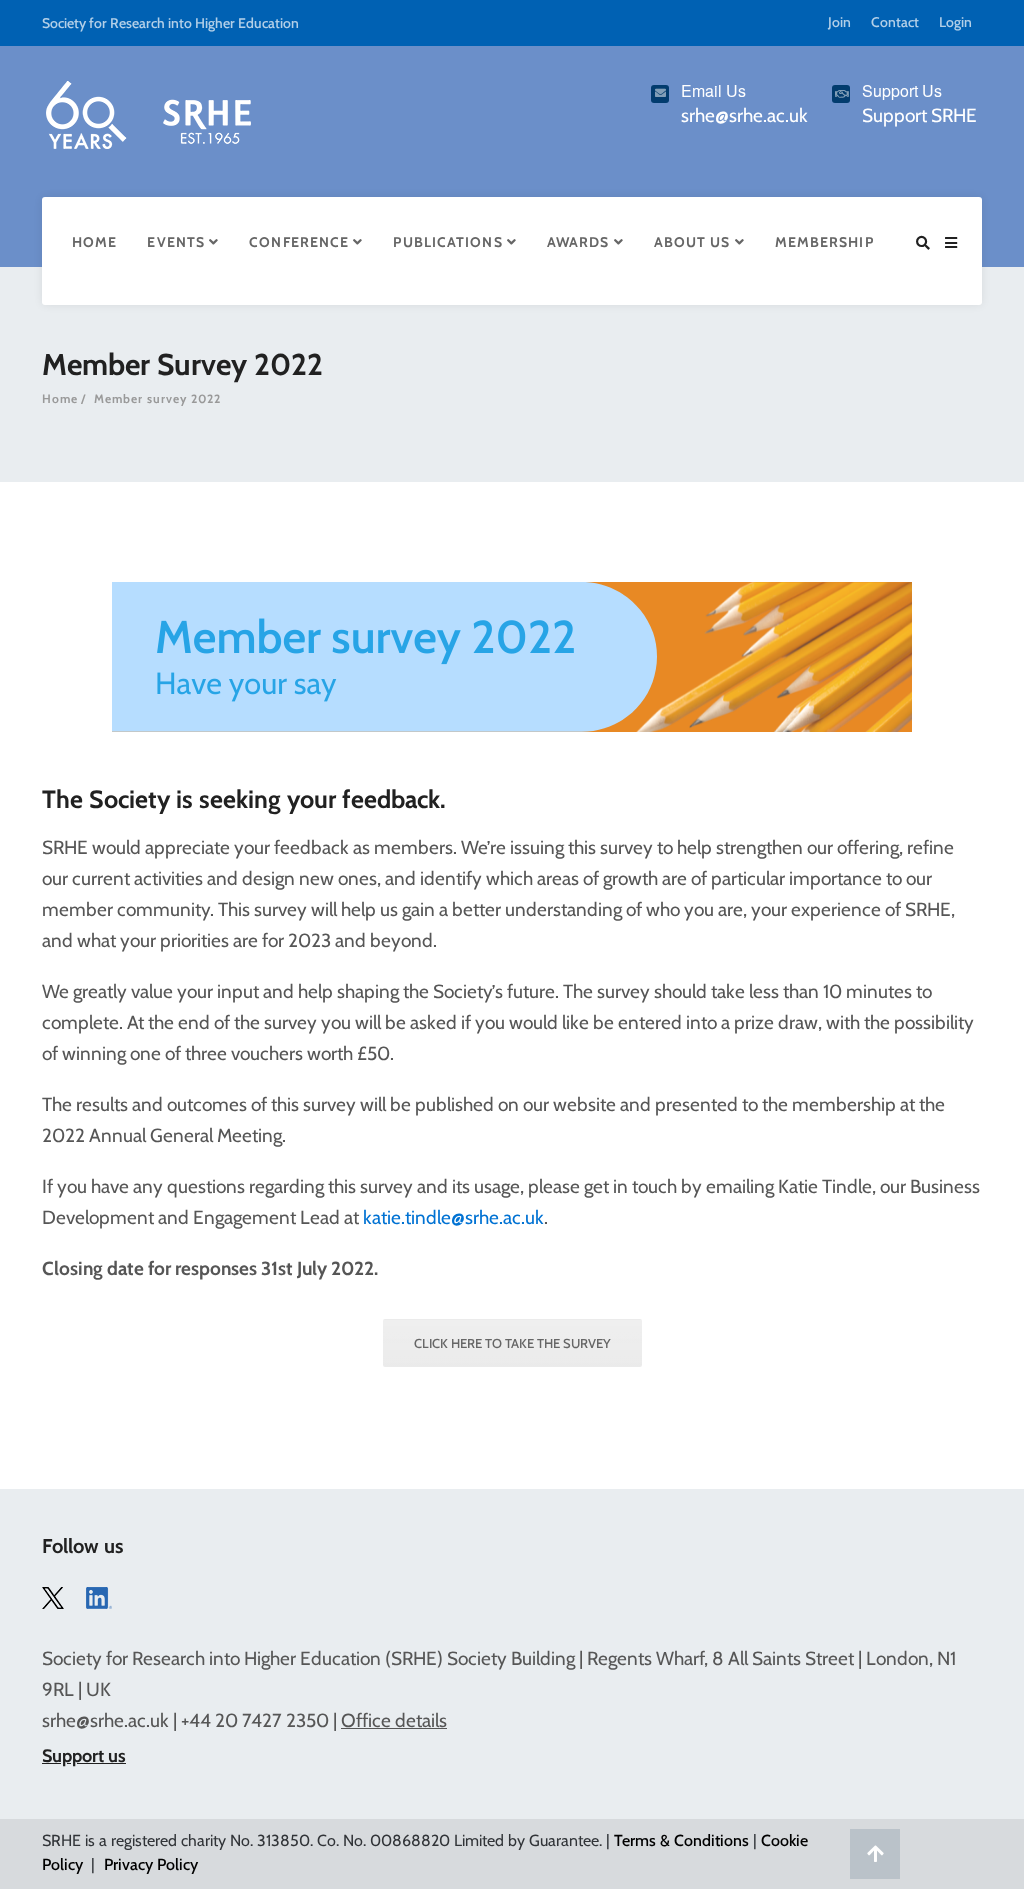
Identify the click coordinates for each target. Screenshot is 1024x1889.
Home (94, 242)
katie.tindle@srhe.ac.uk (453, 1217)
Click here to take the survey (512, 1343)
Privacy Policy (151, 1864)
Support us (84, 1756)
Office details (394, 1720)
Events (178, 242)
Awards (580, 242)
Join (839, 22)
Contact (895, 22)
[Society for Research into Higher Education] (147, 111)
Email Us (713, 90)
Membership (824, 242)
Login (955, 22)
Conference (301, 242)
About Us (694, 242)
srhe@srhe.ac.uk (105, 1720)
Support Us (902, 90)
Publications (449, 242)
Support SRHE (919, 115)
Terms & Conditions (681, 1840)
